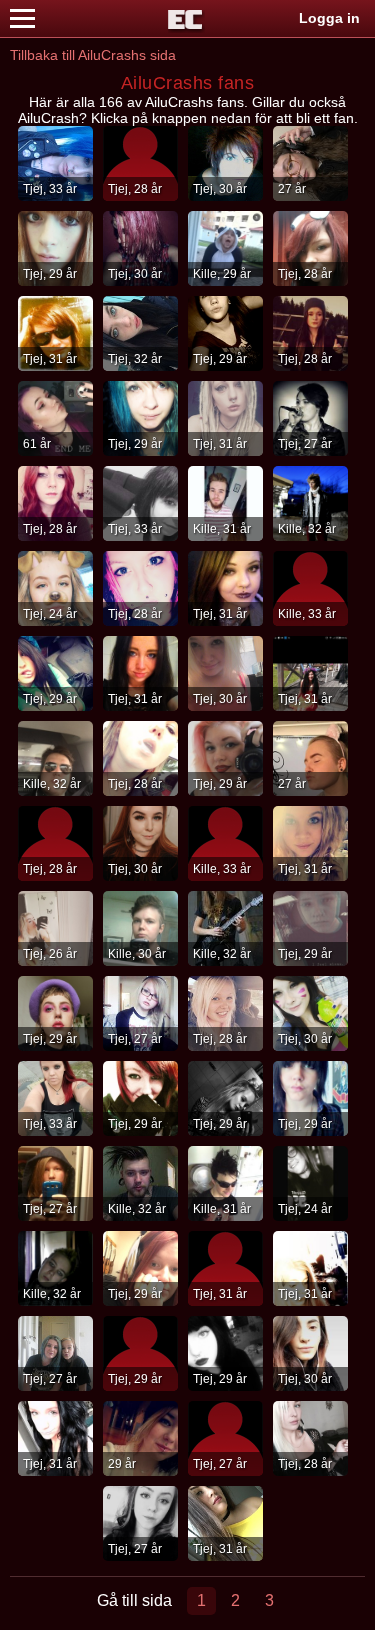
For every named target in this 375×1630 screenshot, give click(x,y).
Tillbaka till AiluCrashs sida (93, 55)
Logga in (329, 18)
